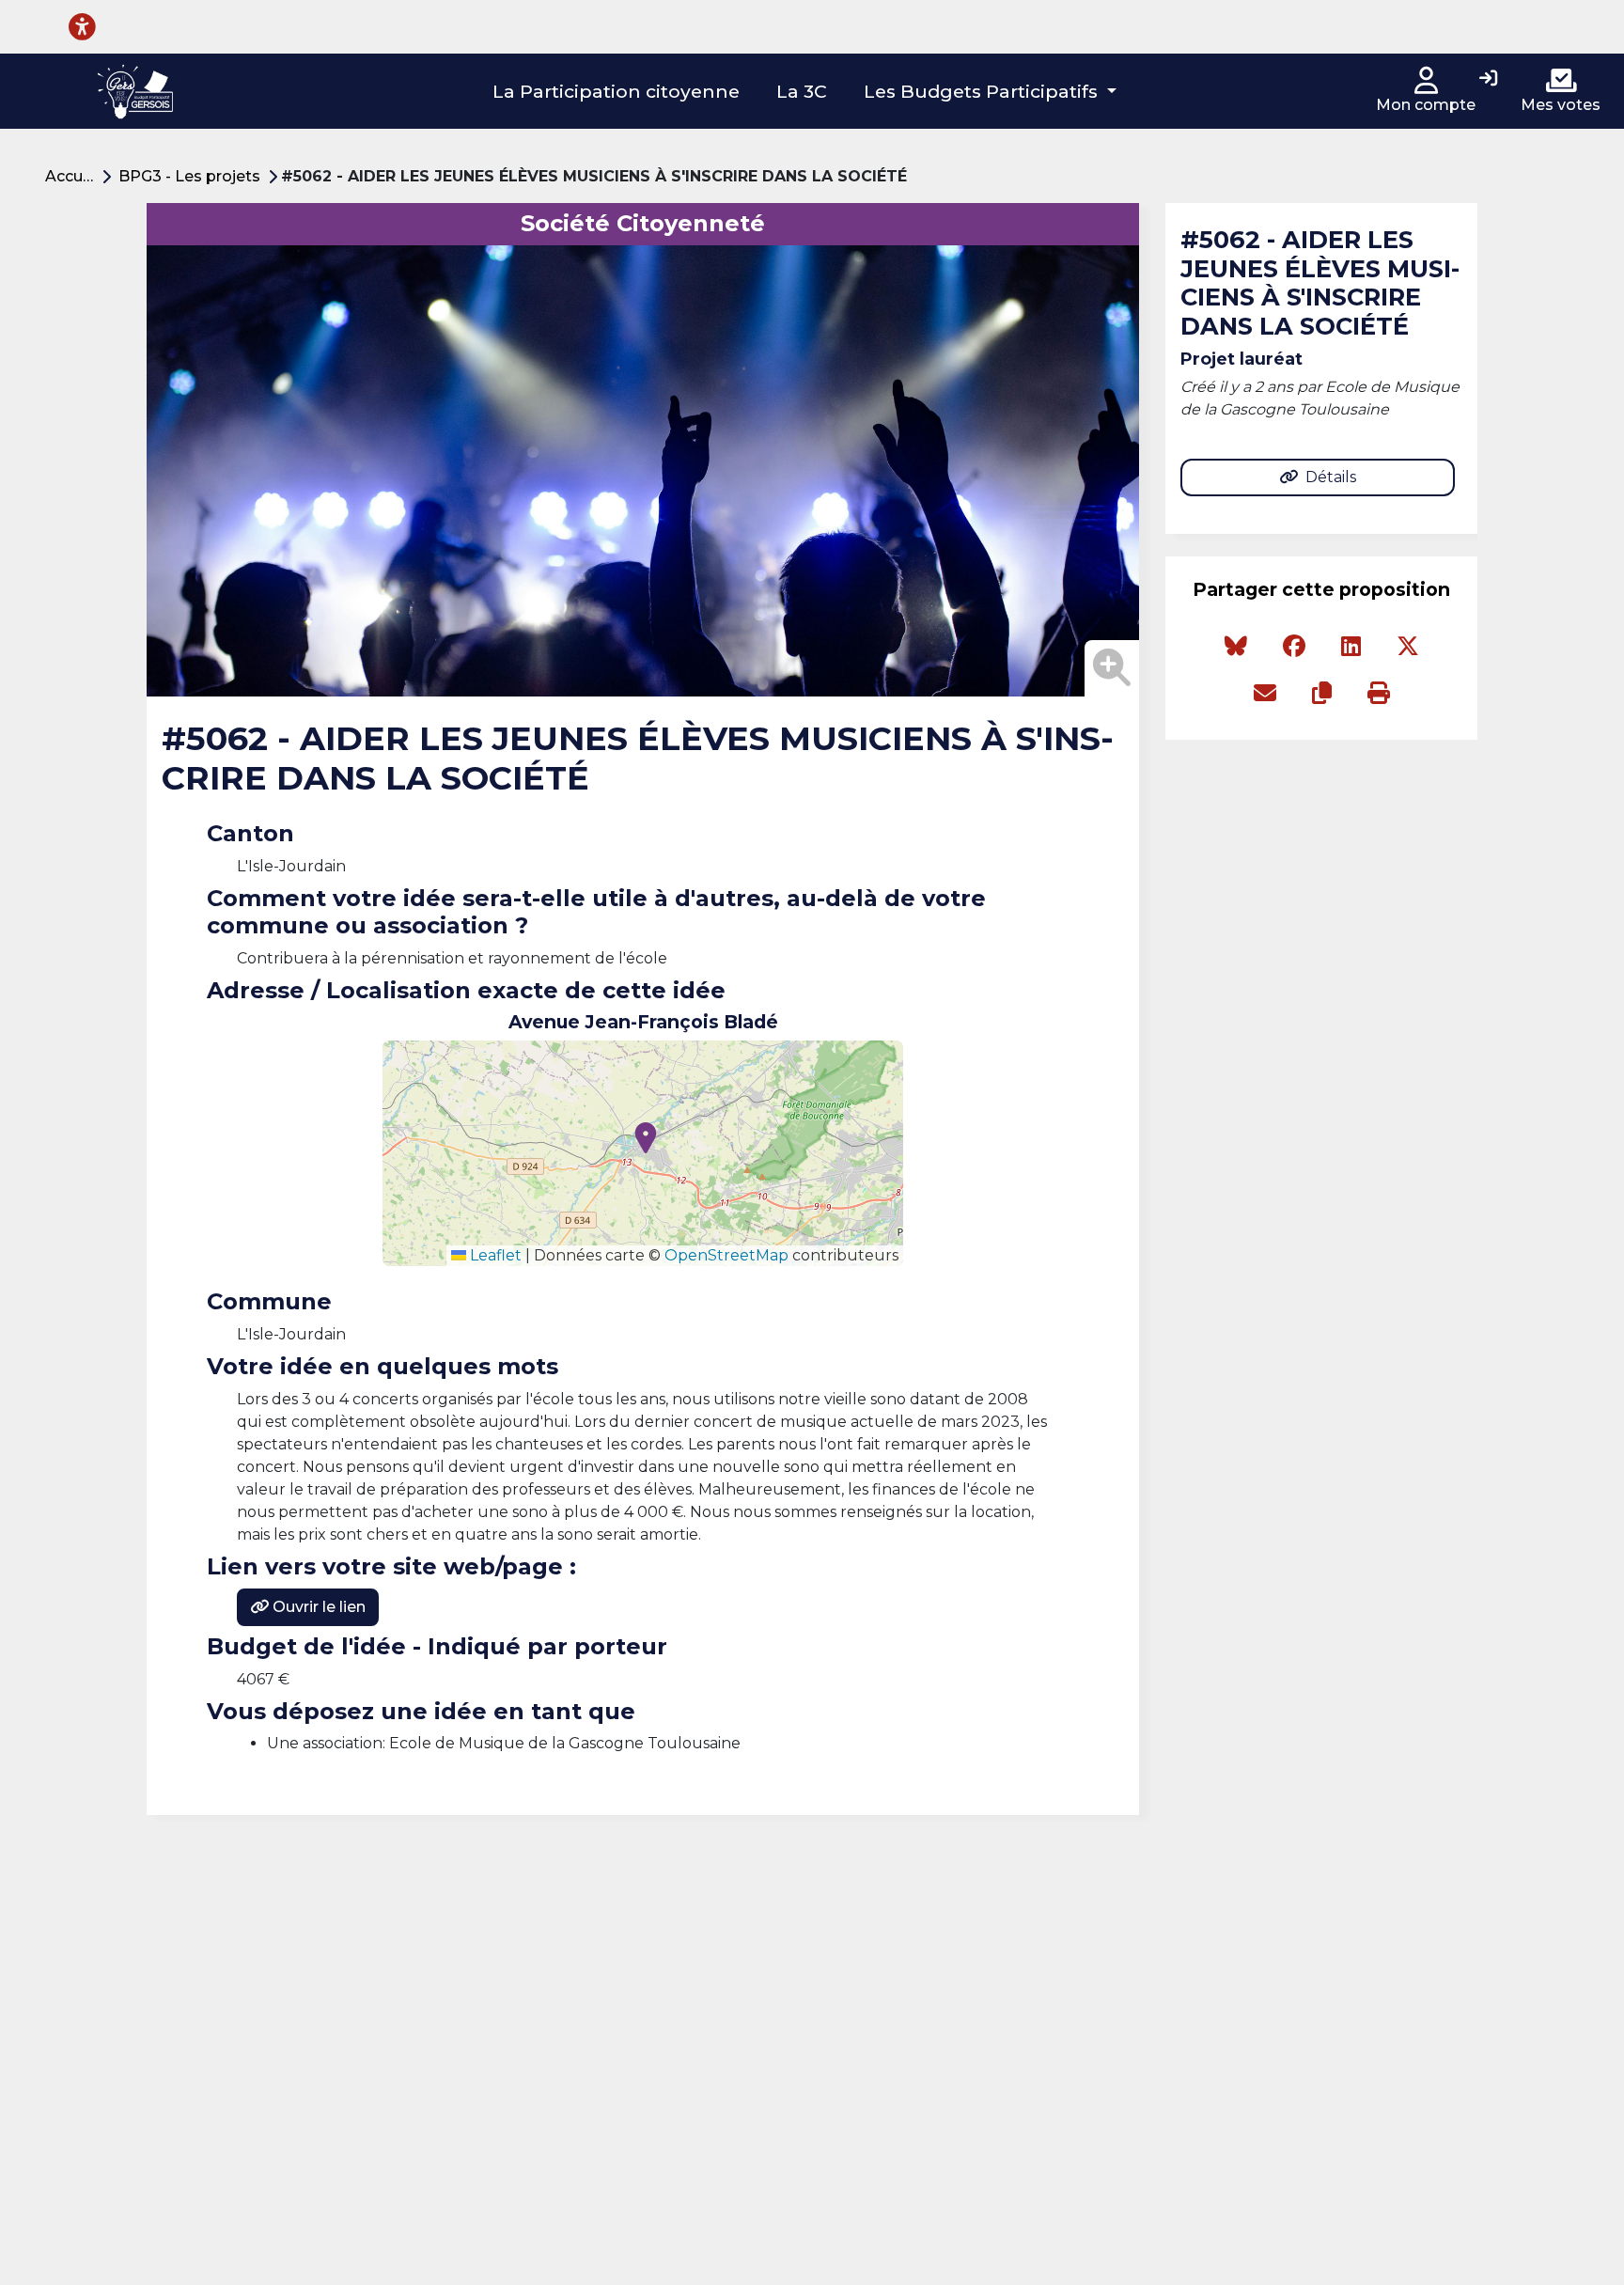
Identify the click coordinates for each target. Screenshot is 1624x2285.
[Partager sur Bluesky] (1236, 647)
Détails (1331, 477)
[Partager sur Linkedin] (1351, 647)
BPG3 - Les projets (189, 176)
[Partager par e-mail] (1265, 694)
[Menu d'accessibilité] (82, 27)
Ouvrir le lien (317, 1607)
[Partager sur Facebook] (1294, 647)
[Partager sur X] (1408, 647)
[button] (991, 92)
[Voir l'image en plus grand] (1112, 668)
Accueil (72, 176)
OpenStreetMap (726, 1255)
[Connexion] (1488, 80)
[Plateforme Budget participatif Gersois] (135, 91)
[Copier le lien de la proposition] (1322, 694)
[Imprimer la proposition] (1379, 694)
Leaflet (494, 1255)
